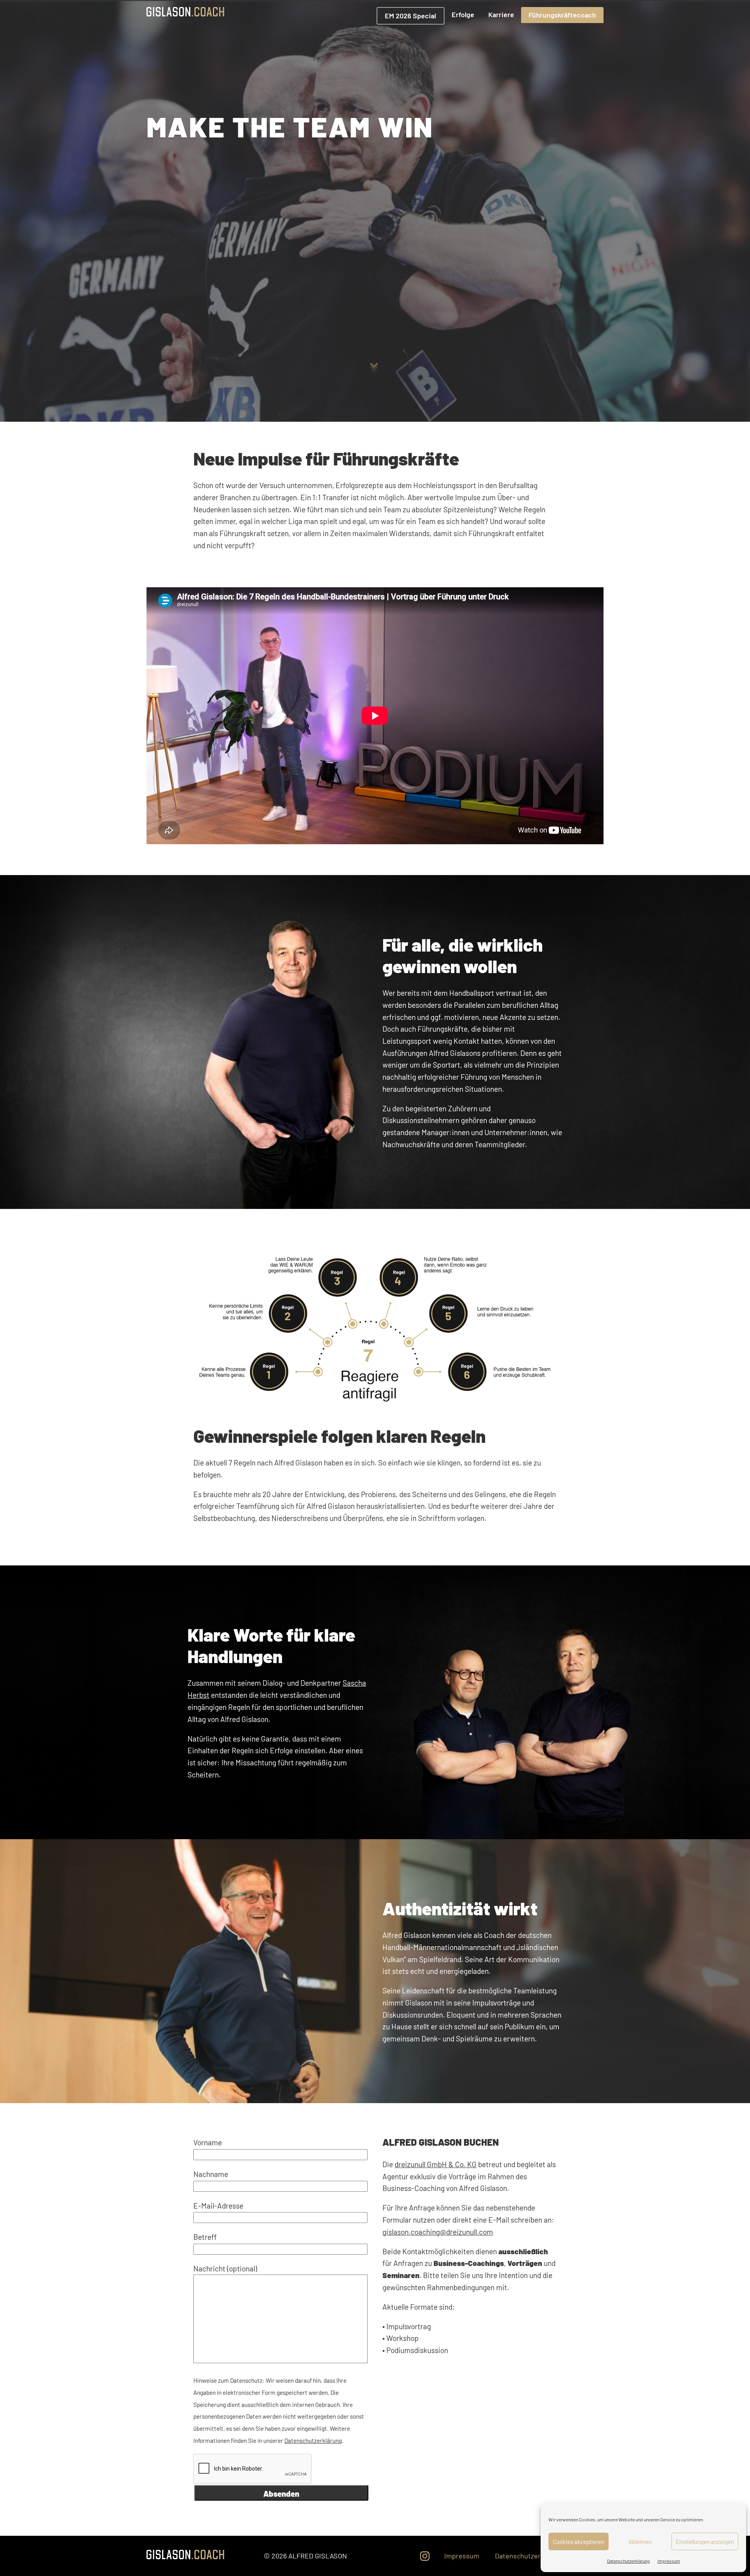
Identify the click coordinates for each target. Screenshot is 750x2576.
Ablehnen (640, 2542)
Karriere (501, 14)
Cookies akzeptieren (579, 2542)
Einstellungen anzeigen (705, 2542)
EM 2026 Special (410, 16)
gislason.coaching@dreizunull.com (438, 2232)
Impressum (669, 2561)
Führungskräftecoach (562, 15)
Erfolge (463, 14)
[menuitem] (410, 16)
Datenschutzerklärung (628, 2561)
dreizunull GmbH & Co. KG (436, 2164)
